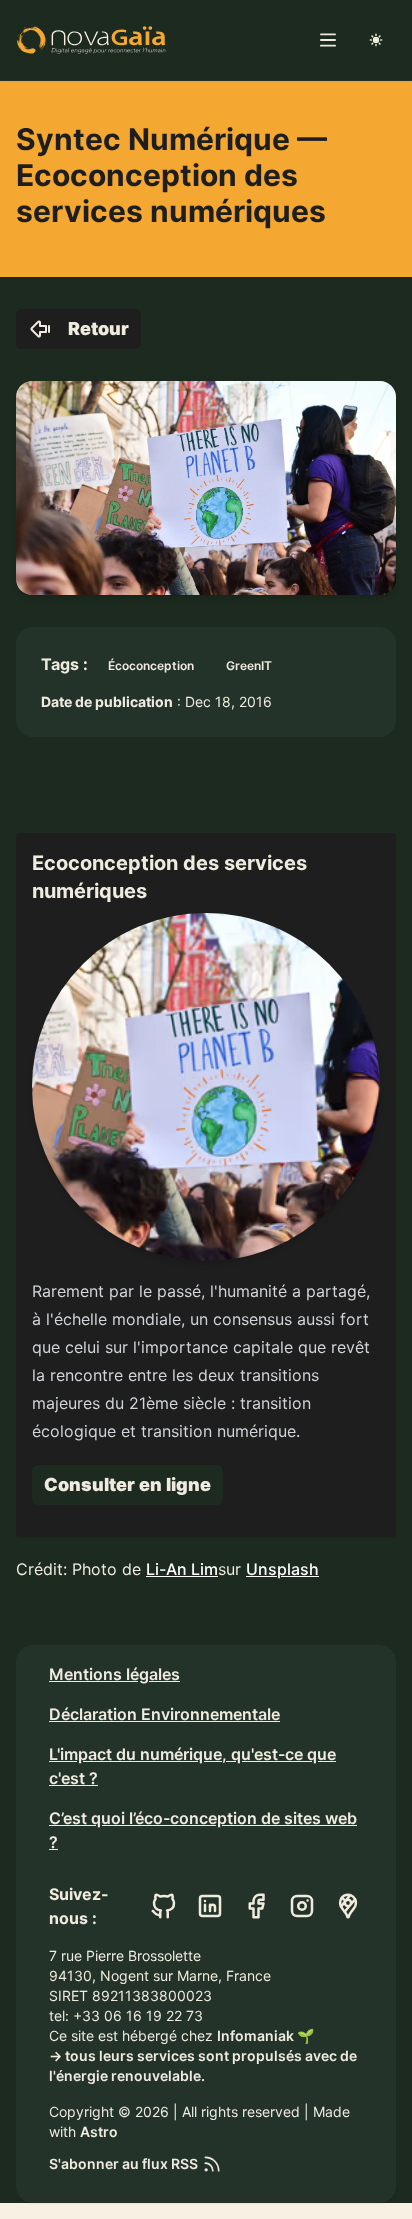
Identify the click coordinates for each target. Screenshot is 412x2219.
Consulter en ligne (127, 1484)
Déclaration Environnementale (164, 1714)
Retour (98, 328)
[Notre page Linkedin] (210, 1906)
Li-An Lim (182, 1569)
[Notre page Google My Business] (348, 1906)
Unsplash (282, 1569)
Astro (99, 2131)
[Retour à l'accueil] (91, 40)
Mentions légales (114, 1674)
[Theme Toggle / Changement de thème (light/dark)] (376, 40)
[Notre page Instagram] (302, 1906)
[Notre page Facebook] (256, 1906)
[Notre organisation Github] (164, 1906)
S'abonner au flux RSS (123, 2163)
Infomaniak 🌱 (265, 2035)
